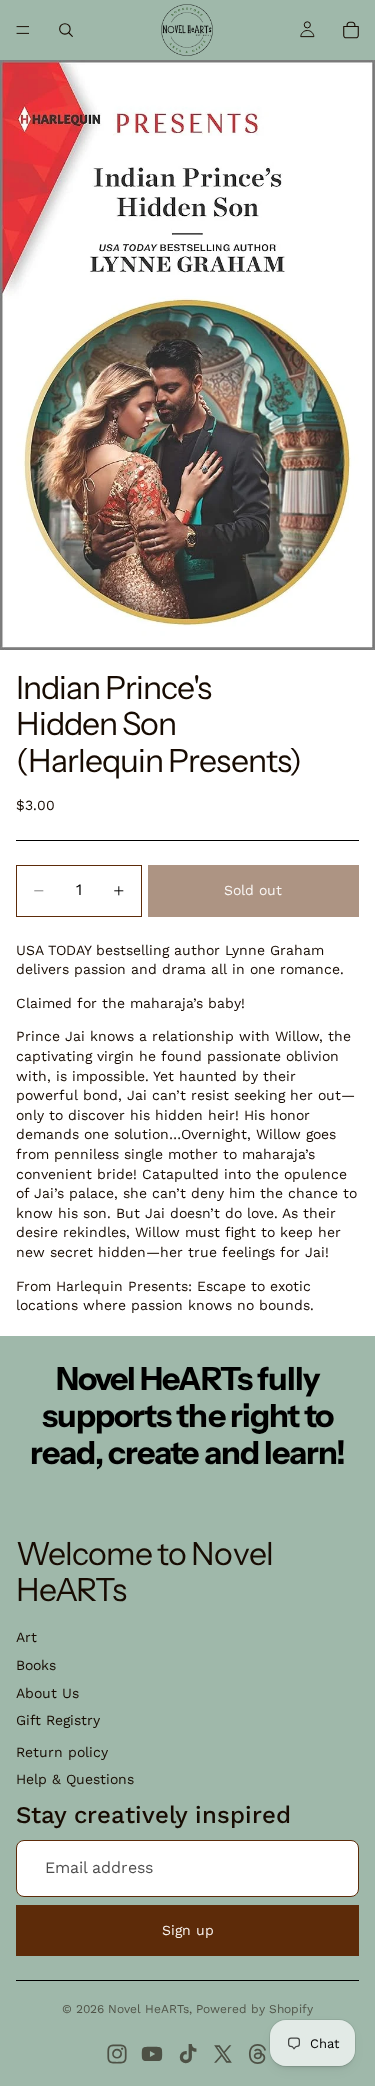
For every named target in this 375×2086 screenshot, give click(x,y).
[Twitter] (223, 2054)
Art (26, 1637)
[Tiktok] (188, 2054)
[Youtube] (152, 2054)
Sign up (188, 1930)
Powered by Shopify (254, 2009)
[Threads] (258, 2054)
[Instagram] (117, 2054)
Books (36, 1665)
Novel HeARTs (148, 2009)
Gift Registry (58, 1720)
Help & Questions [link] (75, 1779)
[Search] (66, 30)
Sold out (253, 890)
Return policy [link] (62, 1752)
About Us (47, 1693)
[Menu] (23, 30)
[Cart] (351, 30)
